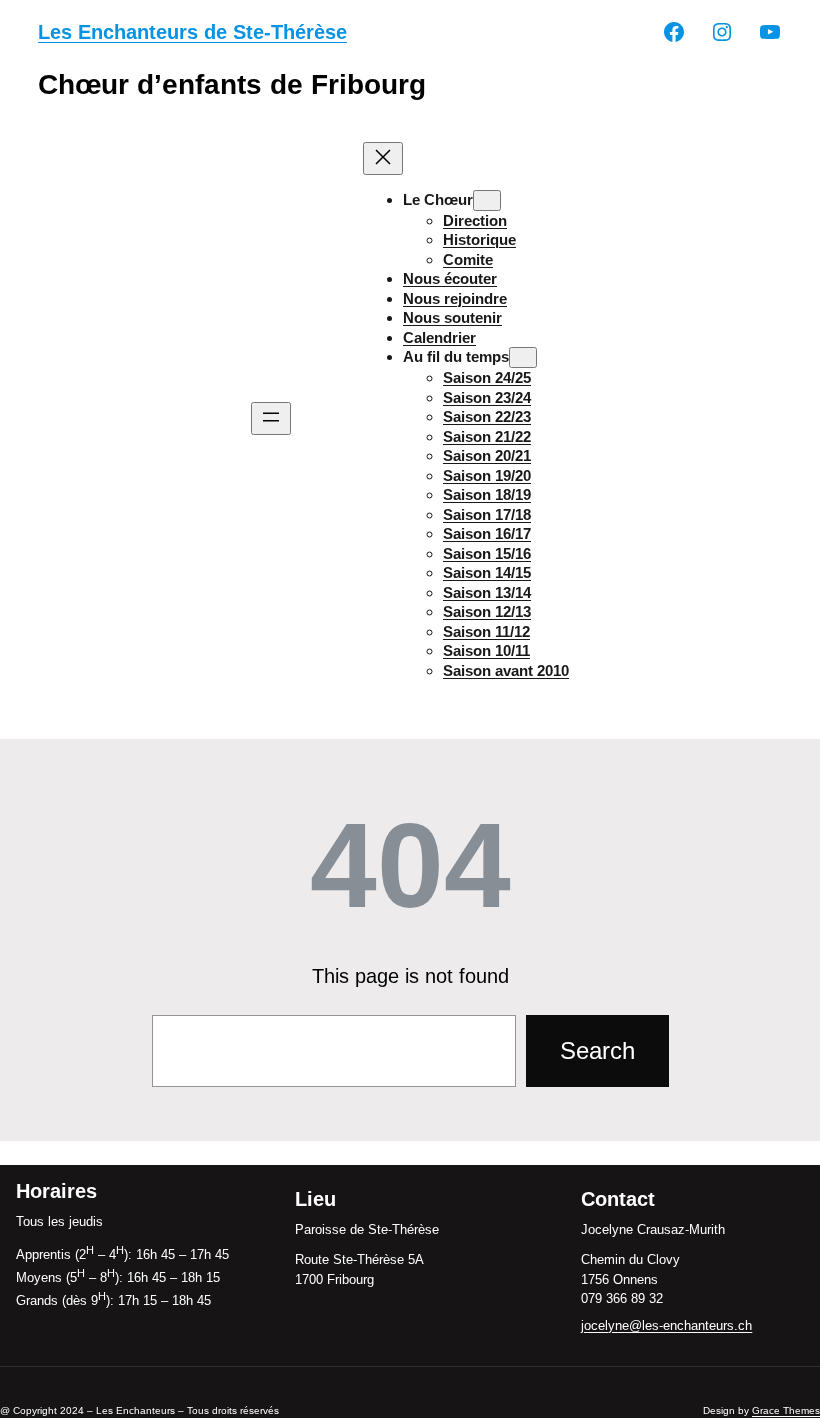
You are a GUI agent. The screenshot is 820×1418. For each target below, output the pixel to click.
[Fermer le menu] (383, 158)
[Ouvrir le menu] (271, 418)
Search (597, 1050)
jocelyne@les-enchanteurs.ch (666, 1325)
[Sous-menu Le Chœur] (487, 200)
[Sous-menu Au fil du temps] (523, 357)
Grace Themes (786, 1410)
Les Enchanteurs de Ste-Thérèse (192, 32)
